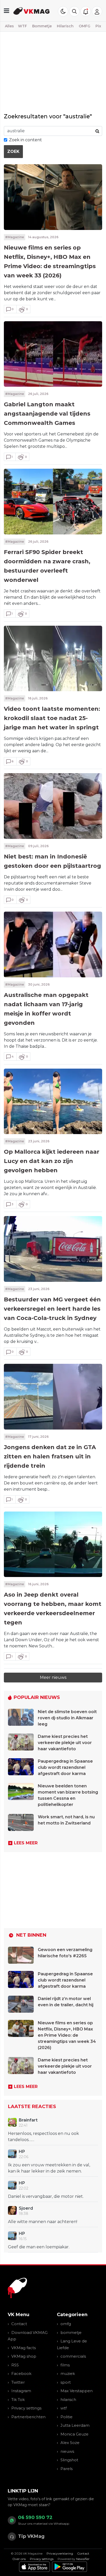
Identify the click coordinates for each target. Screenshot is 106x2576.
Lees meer (26, 1843)
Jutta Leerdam (75, 2425)
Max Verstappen (77, 2391)
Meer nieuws (53, 1677)
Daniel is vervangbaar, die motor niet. (46, 2196)
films (65, 2365)
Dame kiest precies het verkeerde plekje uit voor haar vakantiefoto (65, 1743)
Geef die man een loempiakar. (39, 2247)
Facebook (21, 2373)
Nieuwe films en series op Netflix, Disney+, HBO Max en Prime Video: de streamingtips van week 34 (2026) (67, 2035)
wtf (64, 2408)
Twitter (18, 2382)
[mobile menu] (7, 11)
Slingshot (69, 2460)
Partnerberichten (28, 2417)
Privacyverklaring (60, 2553)
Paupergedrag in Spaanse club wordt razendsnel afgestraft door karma (65, 1767)
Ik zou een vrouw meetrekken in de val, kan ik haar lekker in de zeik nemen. (49, 2168)
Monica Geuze (74, 2434)
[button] (74, 11)
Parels (67, 2469)
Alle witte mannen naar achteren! (43, 2222)
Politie (67, 2417)
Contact (19, 2324)
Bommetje (42, 26)
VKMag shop (24, 2356)
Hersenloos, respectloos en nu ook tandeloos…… (43, 2137)
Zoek (13, 151)
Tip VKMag (31, 2536)
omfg (66, 2324)
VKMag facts (24, 2348)
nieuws (67, 2451)
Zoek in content (25, 140)
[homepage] (32, 11)
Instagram (21, 2391)
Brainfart (28, 2120)
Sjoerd (26, 2208)
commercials (73, 2356)
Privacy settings (26, 2408)
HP (22, 2152)
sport (66, 2382)
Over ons (19, 2559)
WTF (23, 26)
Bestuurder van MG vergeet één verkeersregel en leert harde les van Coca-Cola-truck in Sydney (52, 1309)
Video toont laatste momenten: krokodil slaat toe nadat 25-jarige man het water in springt (52, 718)
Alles (9, 26)
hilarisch (68, 2400)
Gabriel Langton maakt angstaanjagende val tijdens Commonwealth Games (47, 414)
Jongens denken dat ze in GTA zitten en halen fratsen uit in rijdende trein (50, 1456)
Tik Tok (18, 2400)
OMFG (85, 26)
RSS (15, 2365)
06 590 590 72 (35, 2517)
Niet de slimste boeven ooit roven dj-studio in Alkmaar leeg (67, 1718)
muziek (68, 2373)
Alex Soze (70, 2443)
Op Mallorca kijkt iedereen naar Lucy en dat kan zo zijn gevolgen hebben (52, 1161)
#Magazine (15, 237)
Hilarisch (65, 26)
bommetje (71, 2333)
